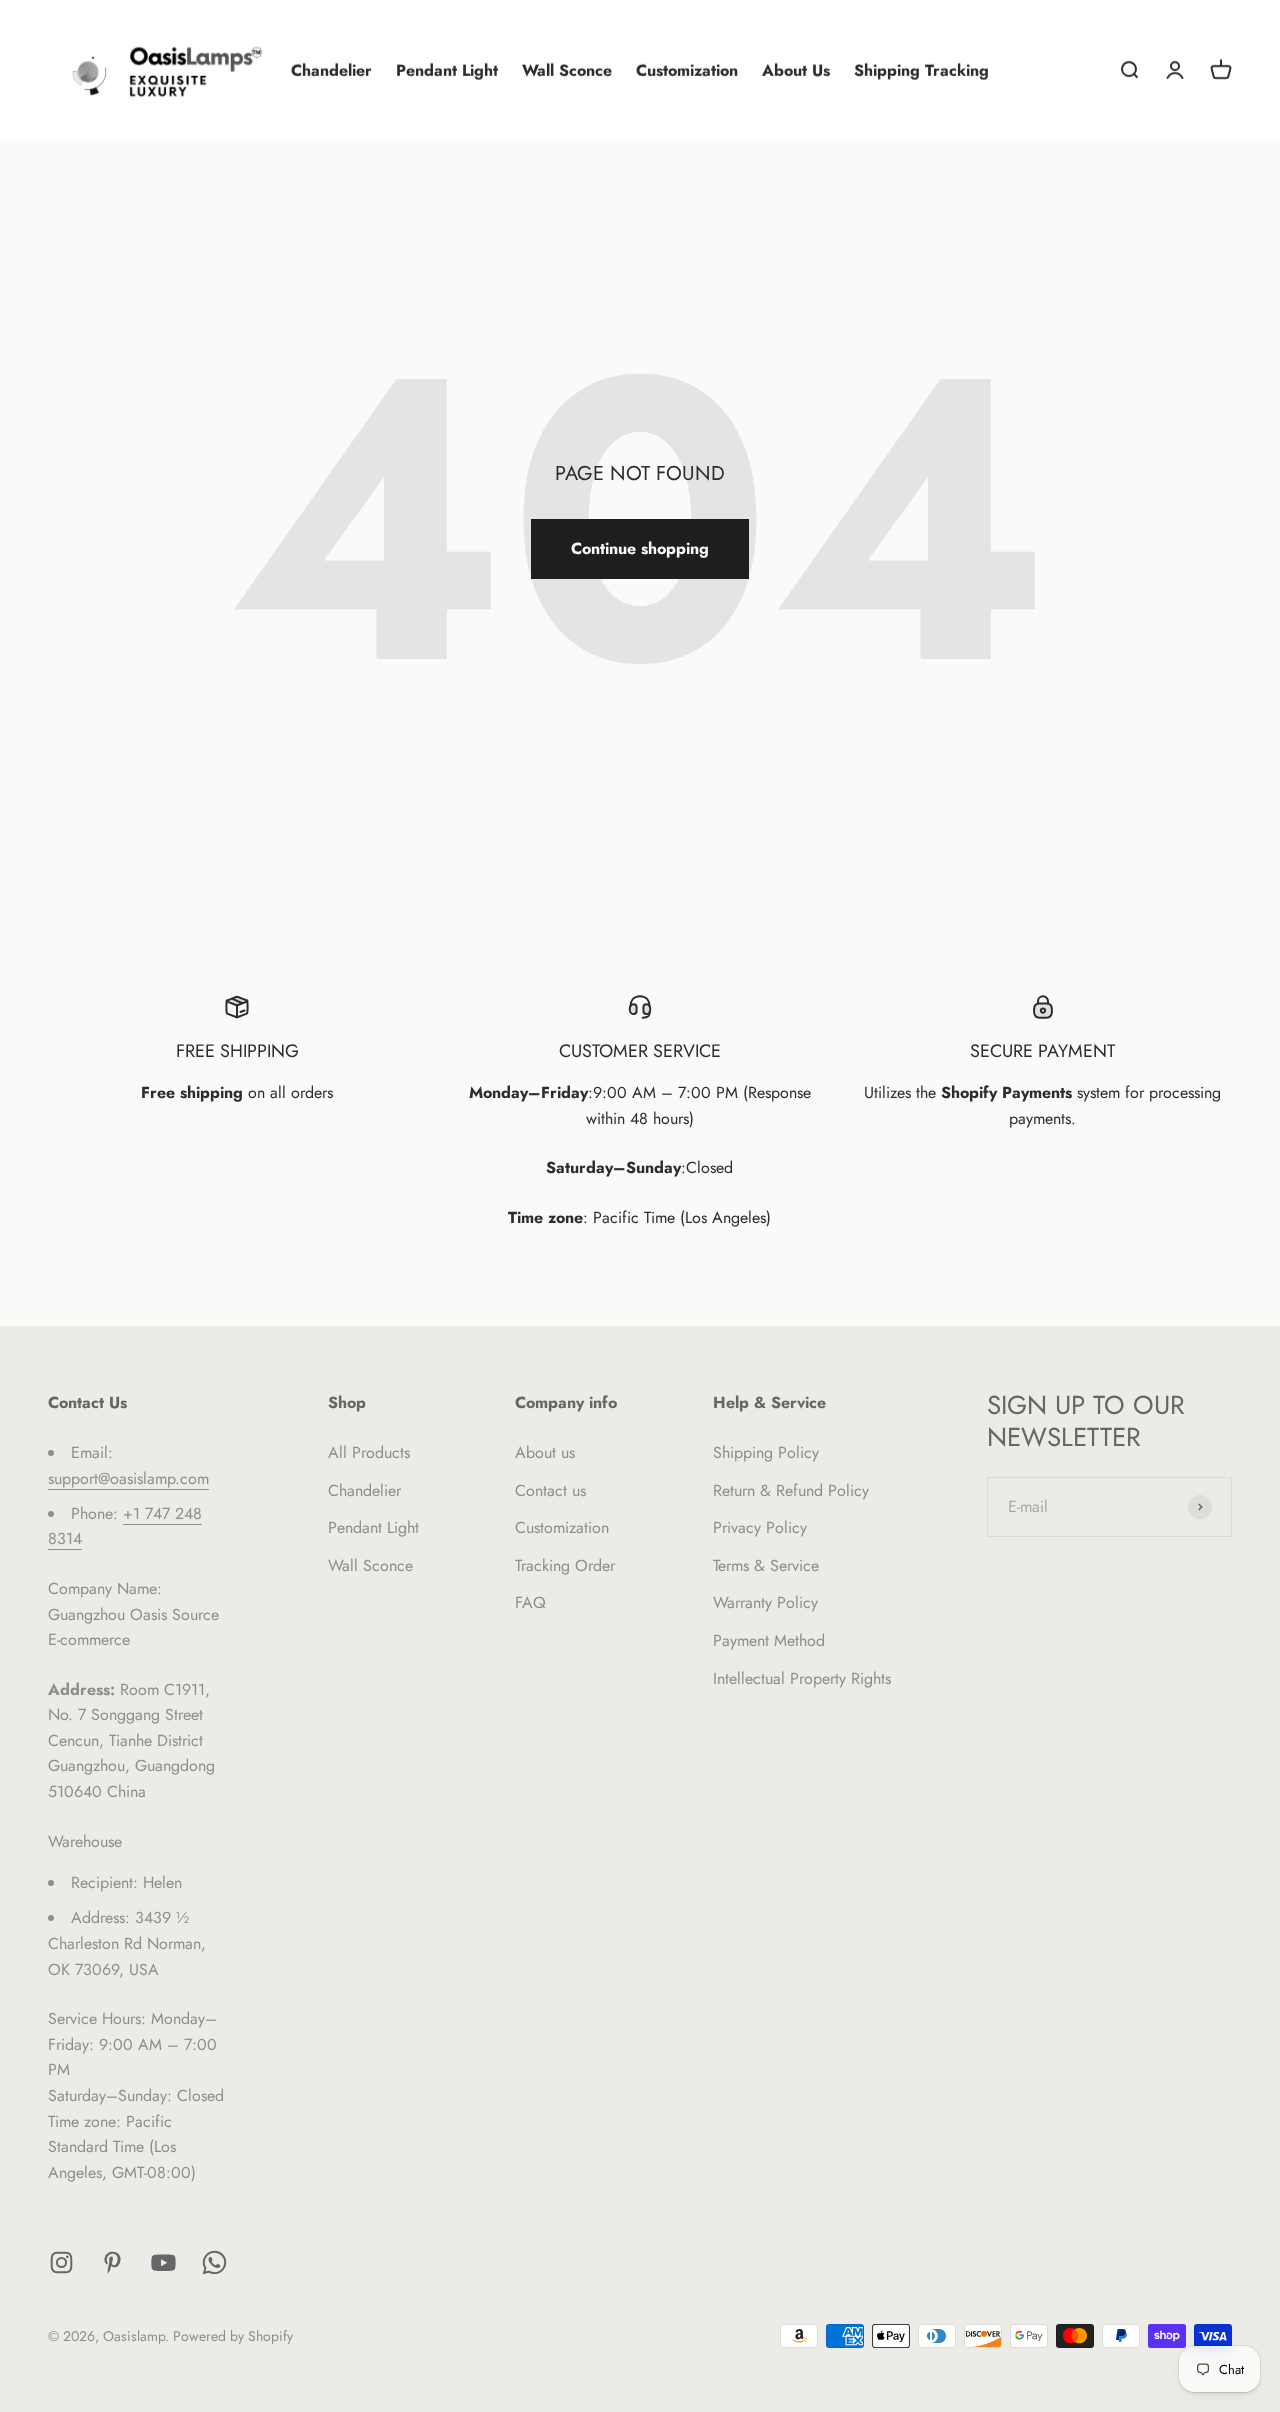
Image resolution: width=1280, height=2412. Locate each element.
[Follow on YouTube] (163, 2262)
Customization (687, 70)
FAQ (530, 1602)
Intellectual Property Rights (802, 1678)
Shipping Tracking (921, 70)
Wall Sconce (567, 70)
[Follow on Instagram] (61, 2262)
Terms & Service (766, 1565)
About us (545, 1452)
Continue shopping (640, 548)
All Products (369, 1452)
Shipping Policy (766, 1452)
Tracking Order (565, 1565)
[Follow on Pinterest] (112, 2262)
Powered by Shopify (233, 2336)
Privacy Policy (760, 1527)
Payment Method (769, 1640)
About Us (796, 70)
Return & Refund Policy (791, 1490)
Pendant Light (447, 70)
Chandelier (331, 70)
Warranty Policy (765, 1602)
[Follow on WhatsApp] (214, 2262)
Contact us (550, 1490)
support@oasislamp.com (128, 1478)
